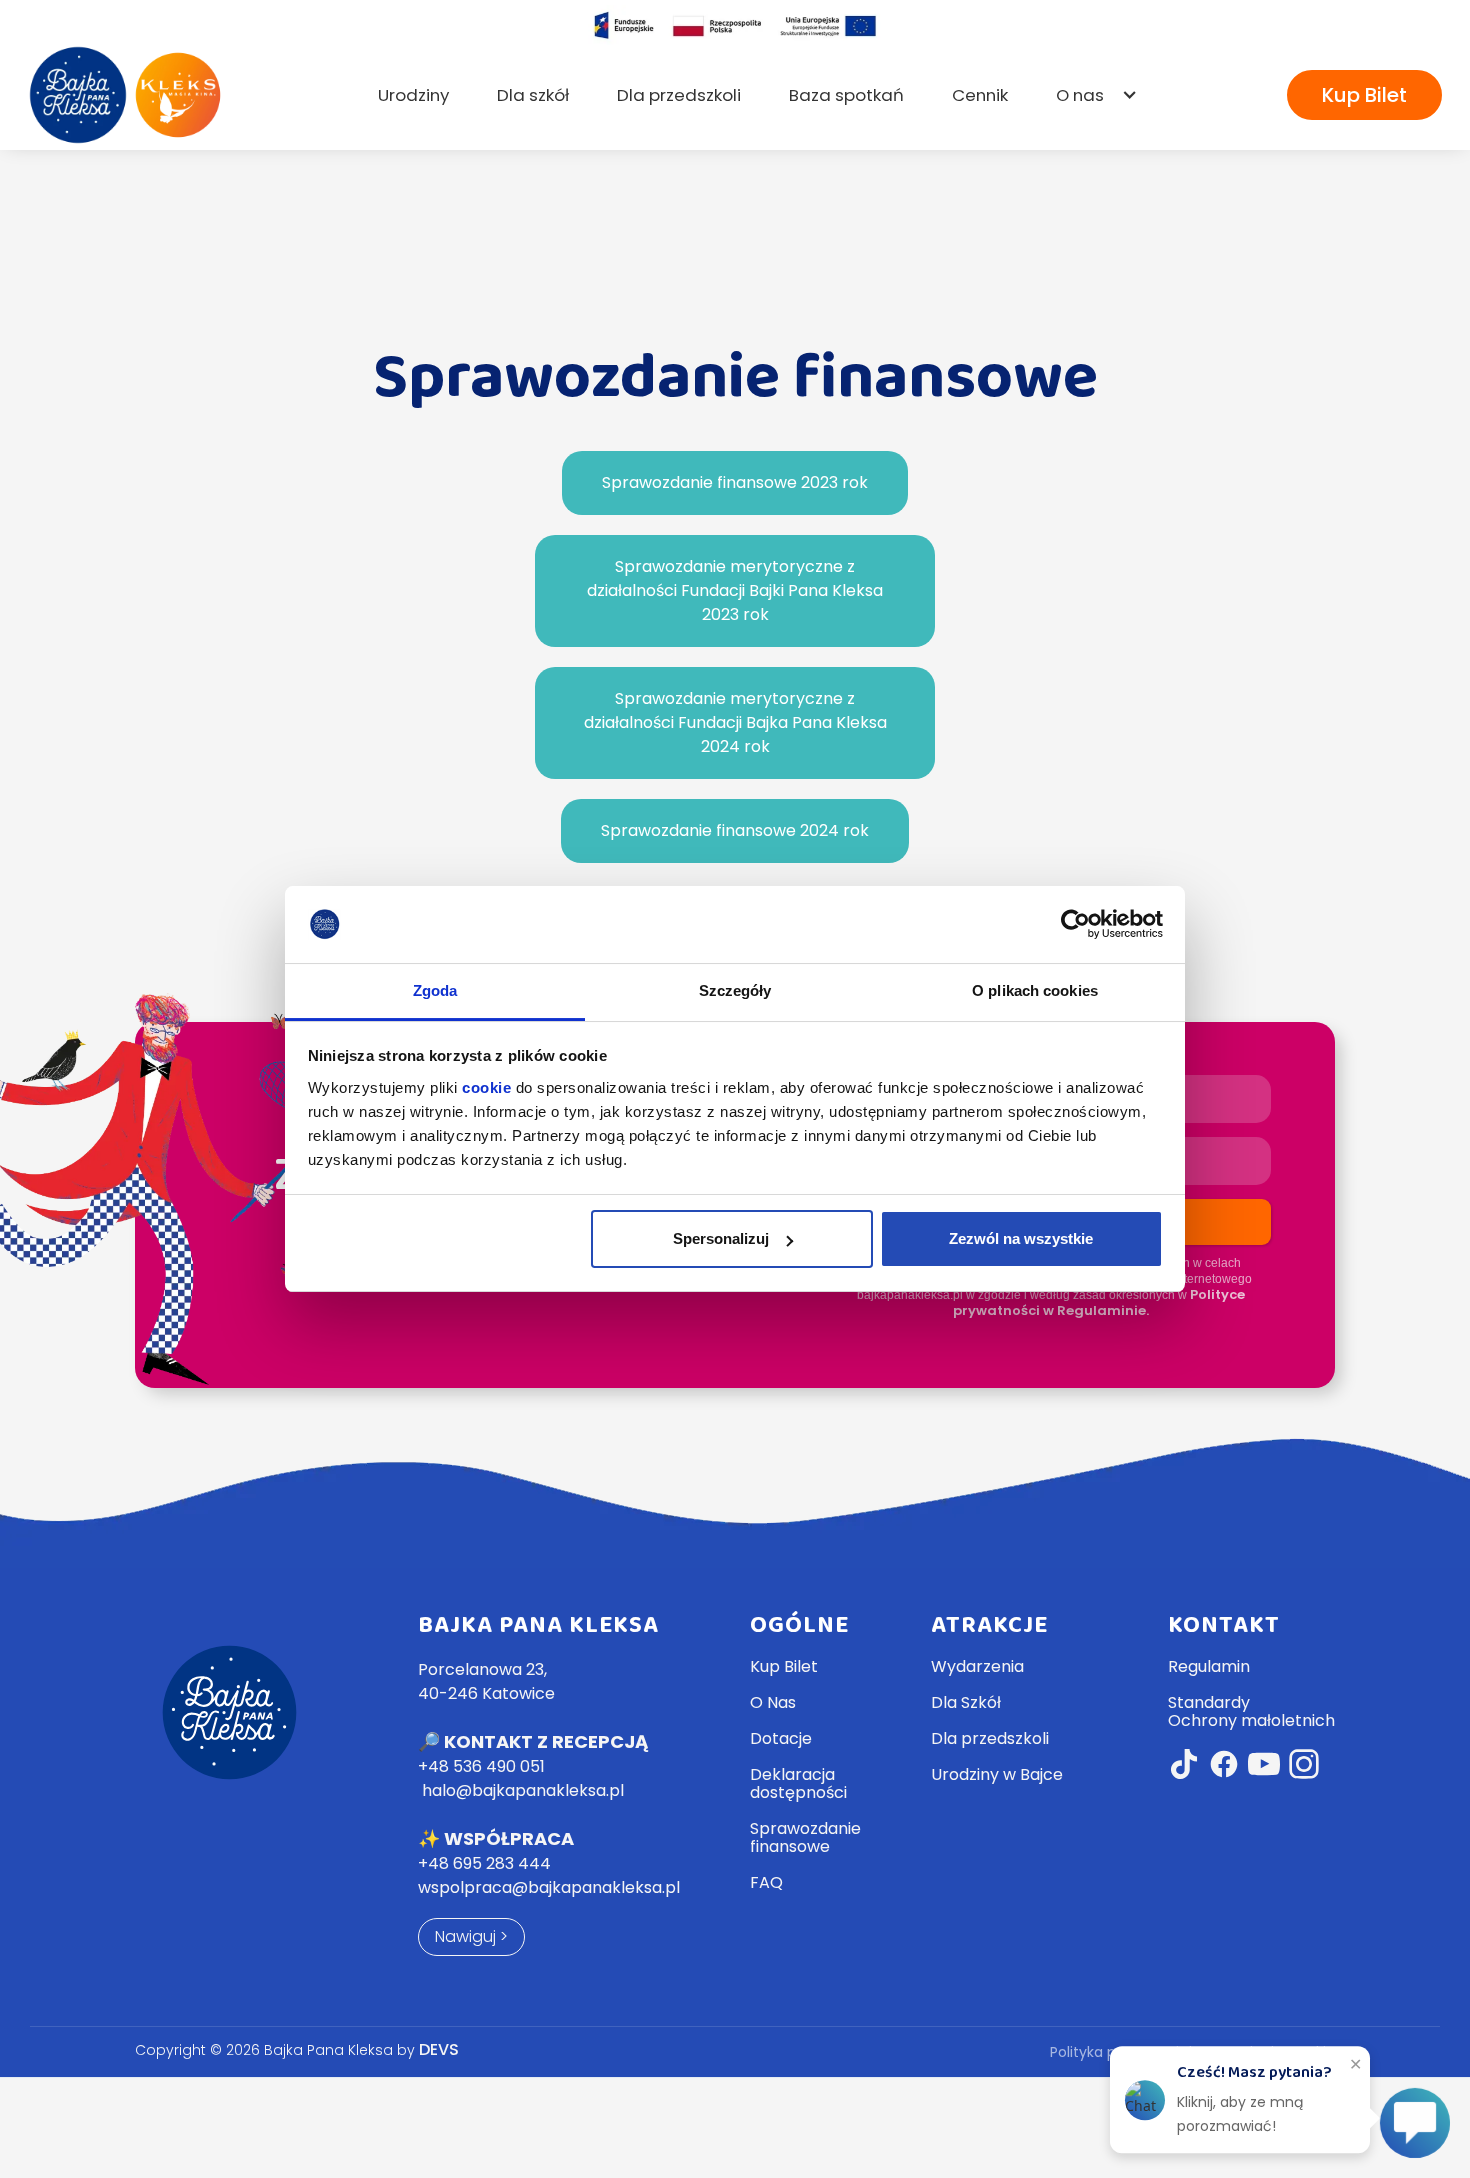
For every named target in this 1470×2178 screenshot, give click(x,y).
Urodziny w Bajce (997, 1775)
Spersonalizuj (721, 1238)
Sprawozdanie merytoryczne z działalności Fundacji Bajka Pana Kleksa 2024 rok (735, 722)
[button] (1097, 95)
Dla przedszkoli (679, 95)
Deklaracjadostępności (798, 1784)
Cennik (980, 95)
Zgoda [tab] (435, 990)
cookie (486, 1087)
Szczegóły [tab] (735, 990)
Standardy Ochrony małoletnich (1251, 1712)
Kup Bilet (1364, 95)
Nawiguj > (471, 1936)
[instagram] (1304, 1766)
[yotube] (1264, 1766)
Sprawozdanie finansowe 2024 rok (735, 830)
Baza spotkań (846, 95)
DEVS (439, 2049)
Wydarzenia (977, 1667)
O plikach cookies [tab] (1035, 990)
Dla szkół (533, 95)
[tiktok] (1184, 1766)
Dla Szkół (966, 1703)
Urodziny (413, 95)
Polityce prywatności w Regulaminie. (1099, 1302)
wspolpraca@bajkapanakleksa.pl (549, 1887)
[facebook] (1224, 1766)
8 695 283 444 (484, 1863)
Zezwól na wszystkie (1021, 1238)
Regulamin (1209, 1667)
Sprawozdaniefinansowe (805, 1838)
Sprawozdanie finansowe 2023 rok (735, 482)
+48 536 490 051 (481, 1766)
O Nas (773, 1703)
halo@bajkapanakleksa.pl (523, 1790)
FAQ (766, 1883)
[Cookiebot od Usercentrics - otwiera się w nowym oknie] (1075, 925)
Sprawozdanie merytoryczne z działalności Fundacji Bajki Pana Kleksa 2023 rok (735, 590)
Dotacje (781, 1739)
